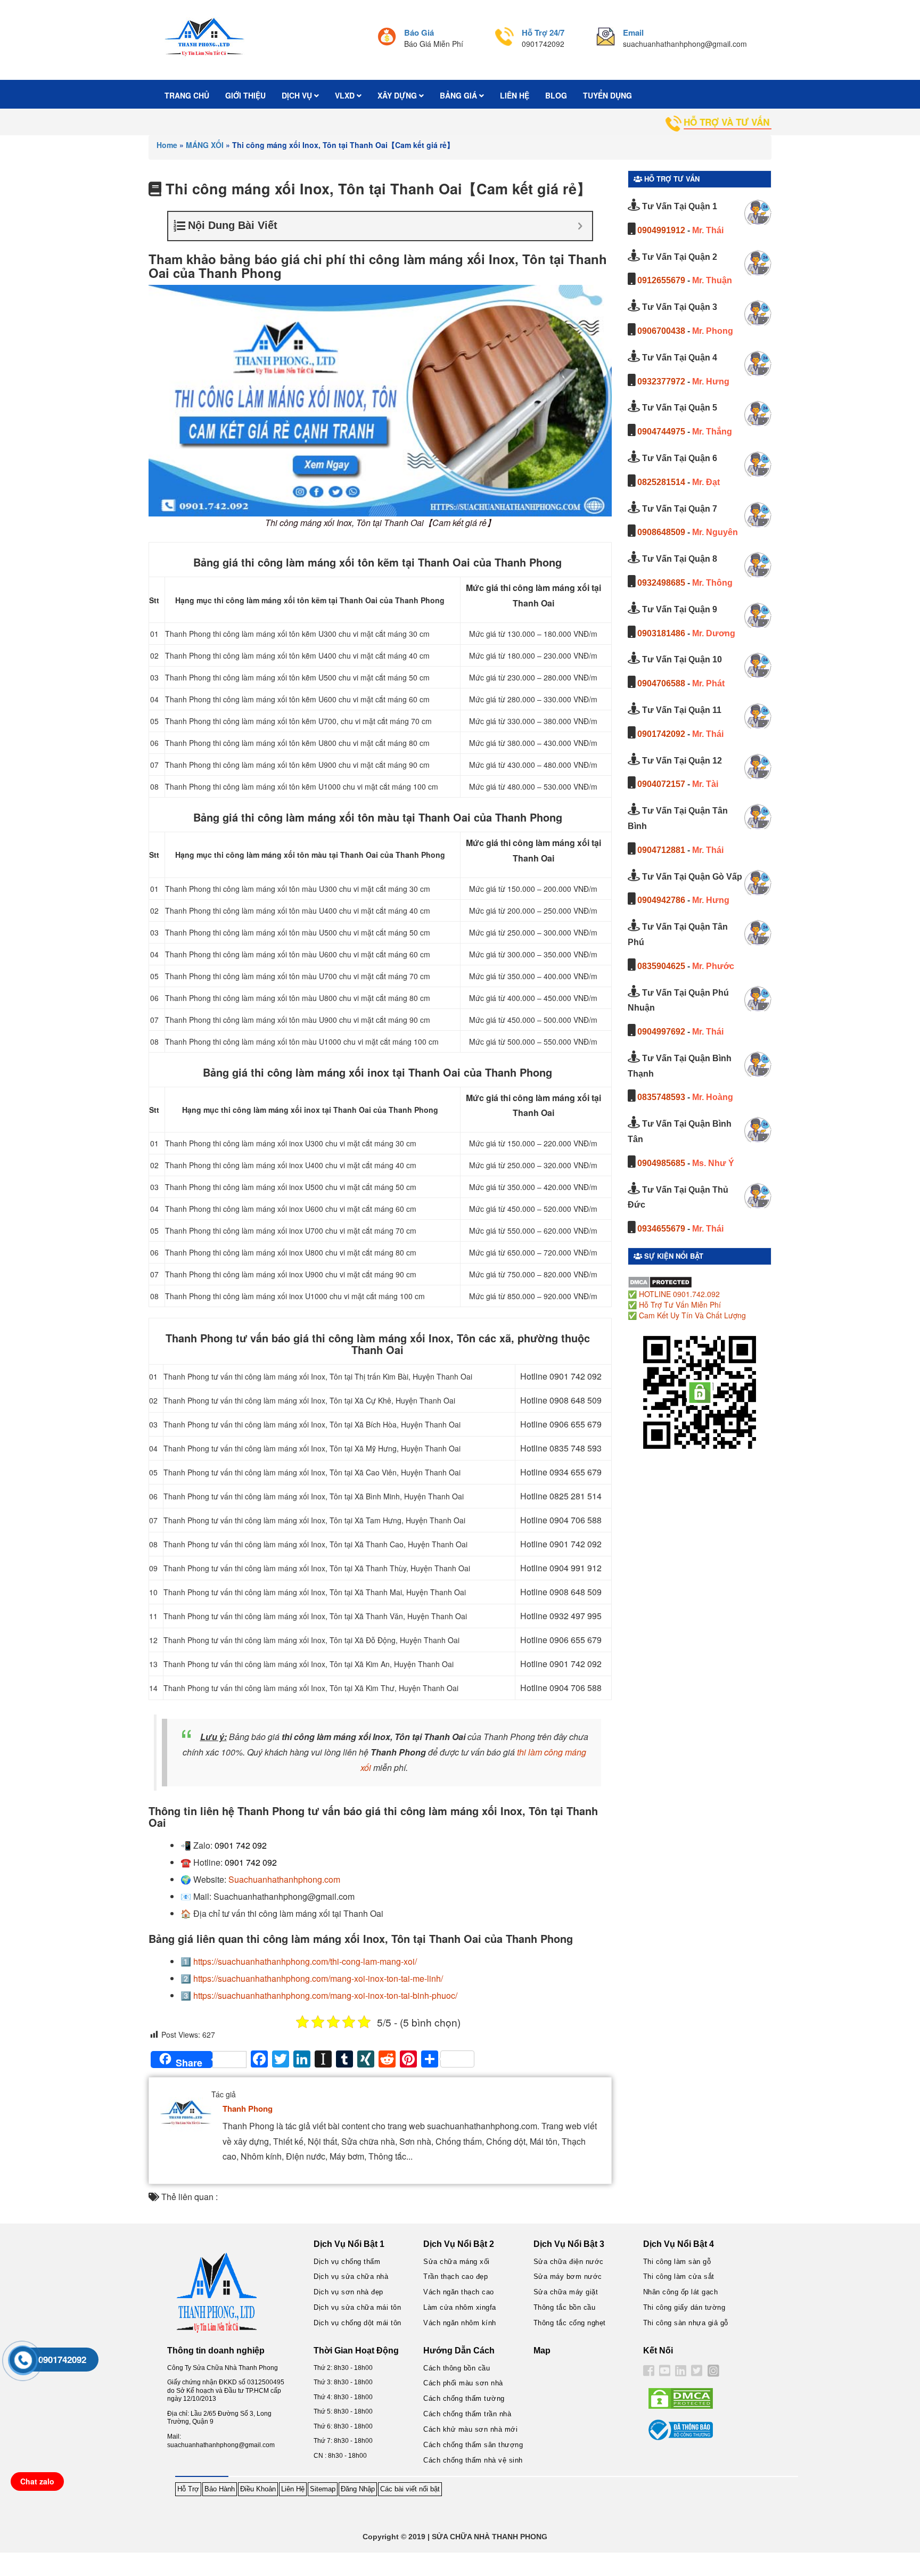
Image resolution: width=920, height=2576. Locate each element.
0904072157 (661, 784)
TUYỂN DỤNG (607, 95)
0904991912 (661, 230)
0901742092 (661, 734)
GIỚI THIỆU (245, 95)
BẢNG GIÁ (459, 95)
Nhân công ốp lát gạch (681, 2292)
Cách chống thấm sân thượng (473, 2445)
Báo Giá (419, 32)
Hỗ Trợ (188, 2489)
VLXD (346, 95)
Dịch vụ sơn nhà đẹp (348, 2292)
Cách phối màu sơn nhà (463, 2383)
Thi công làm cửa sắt (679, 2276)
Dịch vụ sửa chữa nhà (351, 2276)
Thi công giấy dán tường (684, 2307)
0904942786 (661, 900)
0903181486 (661, 633)
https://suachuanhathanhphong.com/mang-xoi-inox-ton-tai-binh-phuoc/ (325, 1995)
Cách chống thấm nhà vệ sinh (473, 2460)
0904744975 (661, 432)
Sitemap (323, 2489)
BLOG (556, 95)
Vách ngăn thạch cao (459, 2292)
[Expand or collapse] (580, 226)
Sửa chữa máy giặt (566, 2292)
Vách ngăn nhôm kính (460, 2323)
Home (167, 145)
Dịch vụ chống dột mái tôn (358, 2323)
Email (633, 32)
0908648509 (661, 532)
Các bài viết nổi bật (410, 2489)
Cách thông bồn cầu (457, 2368)
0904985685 (661, 1163)
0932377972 (661, 382)
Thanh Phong (248, 2109)
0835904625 (661, 966)
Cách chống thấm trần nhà (467, 2414)
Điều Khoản (258, 2489)
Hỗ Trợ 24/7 (543, 32)
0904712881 (661, 850)
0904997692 (661, 1032)
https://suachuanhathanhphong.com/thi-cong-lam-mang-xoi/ (305, 1961)
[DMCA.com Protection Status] (660, 1281)
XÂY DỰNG (398, 95)
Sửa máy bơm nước (568, 2276)
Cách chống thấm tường (464, 2398)
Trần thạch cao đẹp (455, 2276)
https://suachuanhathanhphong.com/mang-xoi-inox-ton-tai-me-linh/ (318, 1978)
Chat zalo (37, 2481)
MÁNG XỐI (205, 145)
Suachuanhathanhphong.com (284, 1879)
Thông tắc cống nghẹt (570, 2323)
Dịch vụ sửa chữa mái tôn (357, 2307)
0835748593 (661, 1097)
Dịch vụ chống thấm (347, 2262)
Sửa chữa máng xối (457, 2262)
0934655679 (661, 1229)
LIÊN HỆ (515, 95)
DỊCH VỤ (298, 95)
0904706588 (661, 683)
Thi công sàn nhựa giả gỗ (686, 2323)
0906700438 (661, 331)
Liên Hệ (293, 2489)
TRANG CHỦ (187, 95)
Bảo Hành (220, 2489)
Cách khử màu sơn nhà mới (470, 2429)
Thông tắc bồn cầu (565, 2307)
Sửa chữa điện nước (569, 2262)
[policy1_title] (387, 38)
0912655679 (661, 280)
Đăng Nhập (358, 2489)
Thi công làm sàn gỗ (677, 2262)
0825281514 (661, 482)
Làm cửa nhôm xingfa (460, 2307)
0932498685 (661, 583)
